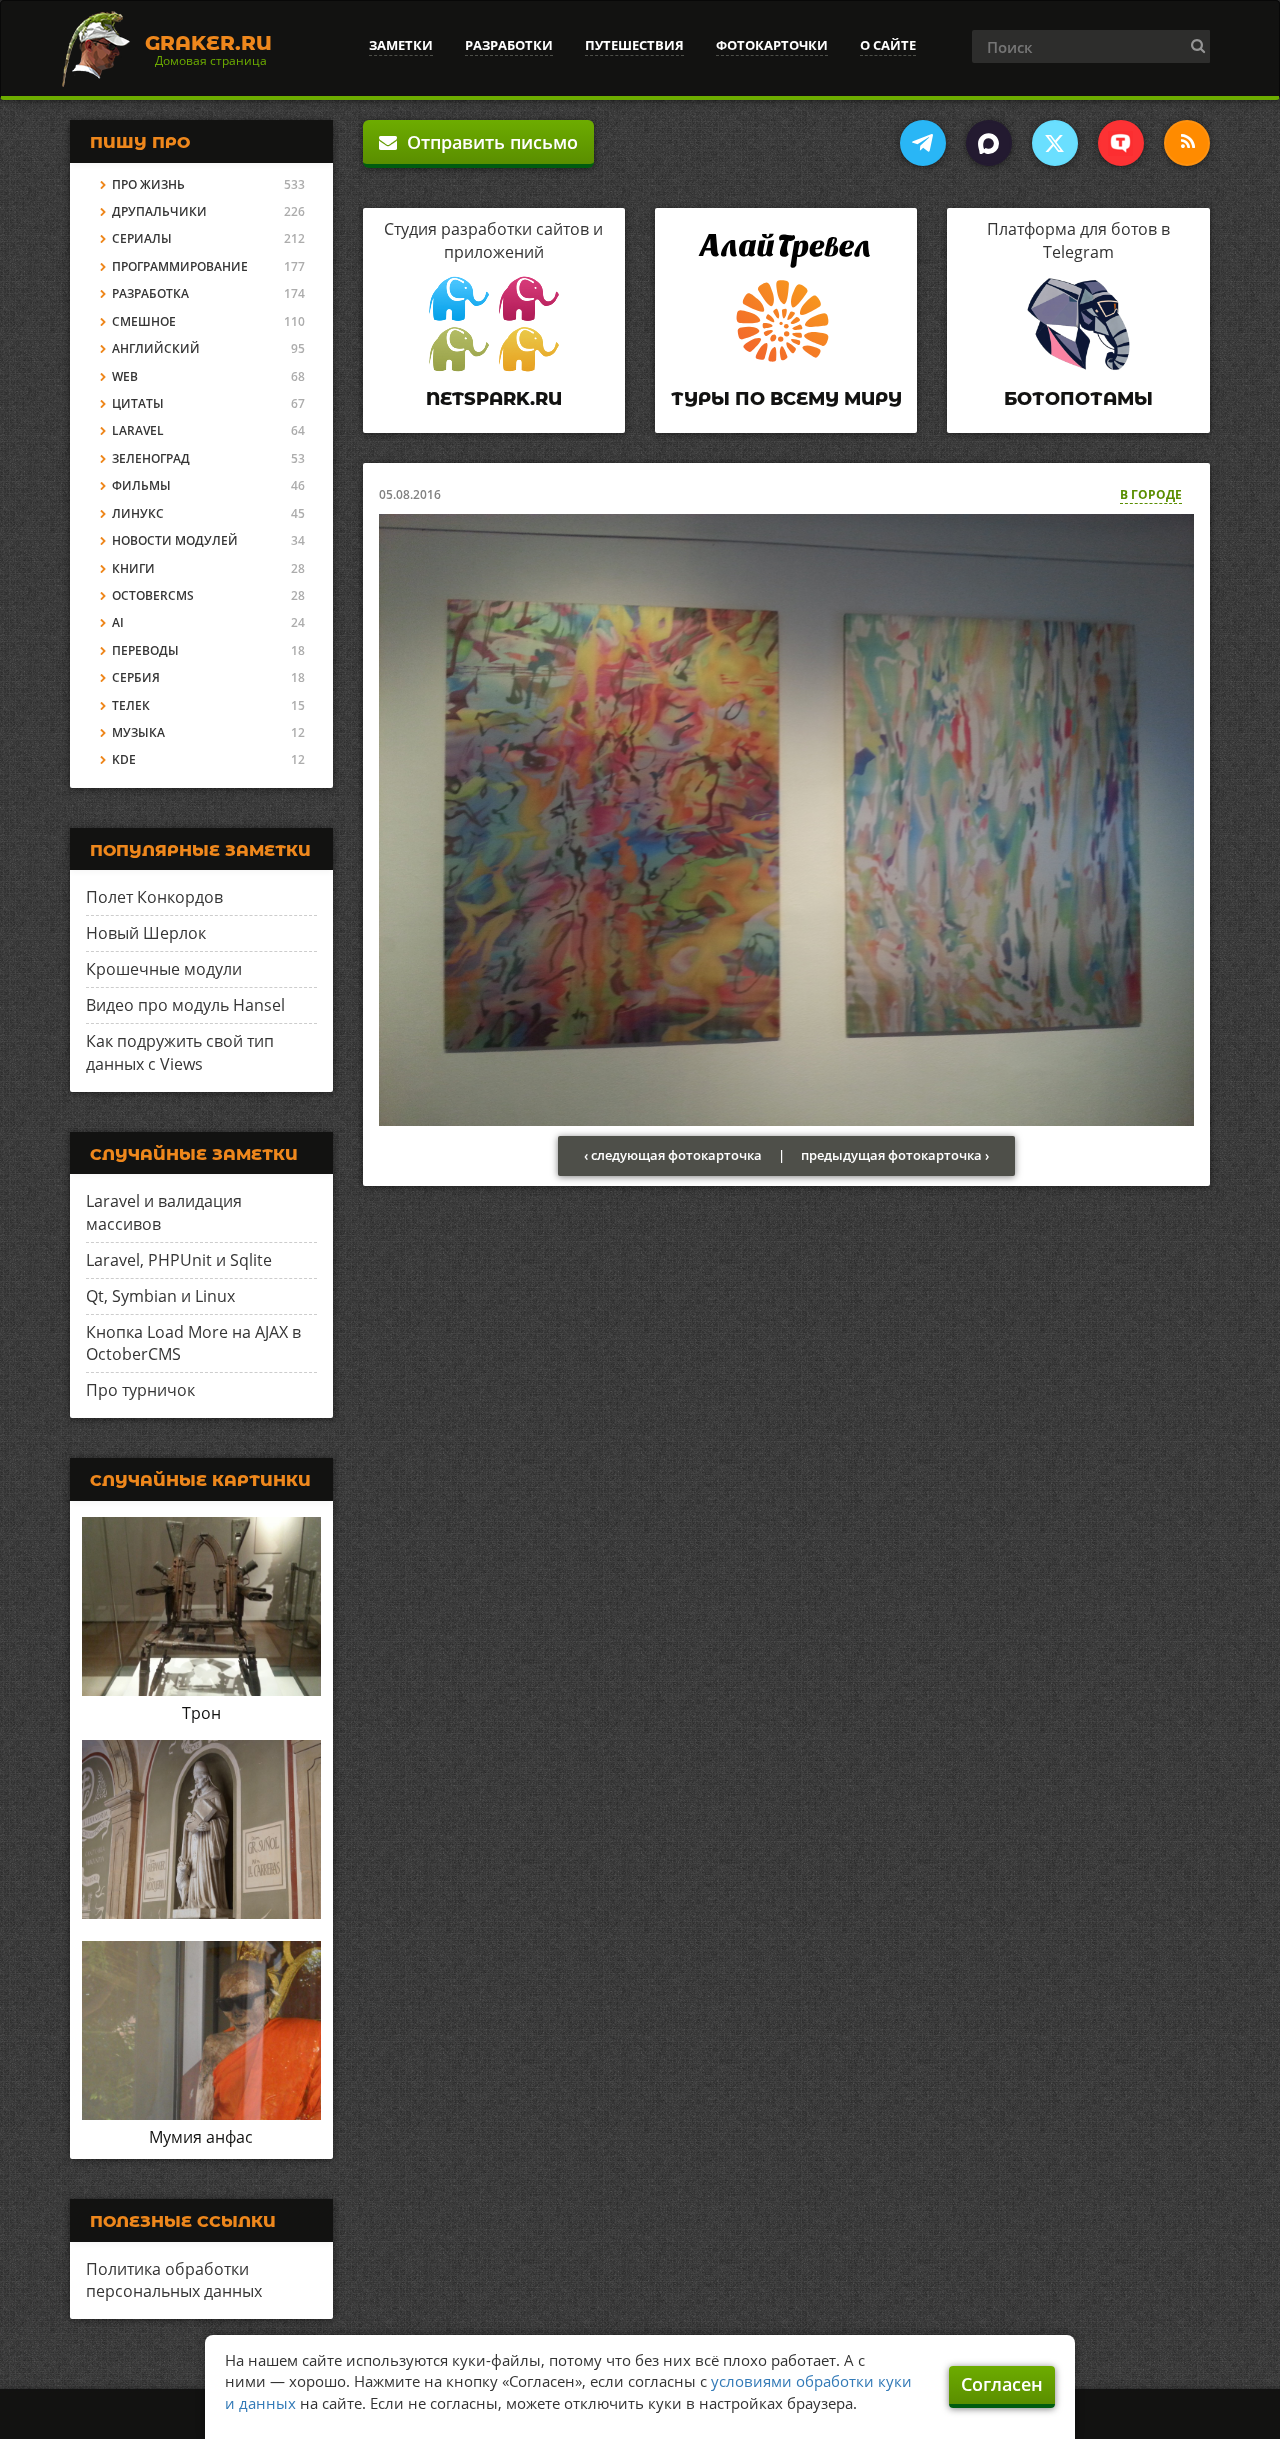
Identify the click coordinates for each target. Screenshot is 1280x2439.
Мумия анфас (201, 2137)
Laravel (138, 430)
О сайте (888, 45)
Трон (201, 1713)
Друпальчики (159, 211)
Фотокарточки (772, 45)
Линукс (138, 513)
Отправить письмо (487, 142)
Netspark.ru (494, 399)
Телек (131, 705)
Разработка (150, 293)
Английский (156, 348)
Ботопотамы (1078, 399)
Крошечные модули (164, 969)
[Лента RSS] (1187, 143)
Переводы (145, 650)
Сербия (136, 677)
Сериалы (142, 238)
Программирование (180, 266)
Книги (133, 568)
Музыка (138, 732)
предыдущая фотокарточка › (895, 1155)
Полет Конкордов (154, 897)
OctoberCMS (153, 595)
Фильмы (141, 485)
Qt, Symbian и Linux (160, 1296)
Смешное (144, 321)
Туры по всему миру (786, 399)
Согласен (1002, 2384)
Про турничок (140, 1390)
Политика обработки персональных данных (174, 2280)
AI (118, 622)
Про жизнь (148, 184)
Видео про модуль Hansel (185, 1005)
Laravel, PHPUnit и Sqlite (179, 1260)
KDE (124, 759)
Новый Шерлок (146, 933)
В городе (1151, 494)
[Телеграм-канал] (923, 143)
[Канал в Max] (989, 143)
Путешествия (634, 45)
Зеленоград (151, 458)
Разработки (509, 45)
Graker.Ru (208, 43)
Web (125, 376)
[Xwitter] (1055, 143)
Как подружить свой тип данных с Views (180, 1052)
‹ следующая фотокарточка (673, 1155)
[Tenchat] (1121, 143)
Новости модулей (175, 540)
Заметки (401, 45)
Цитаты (138, 403)
